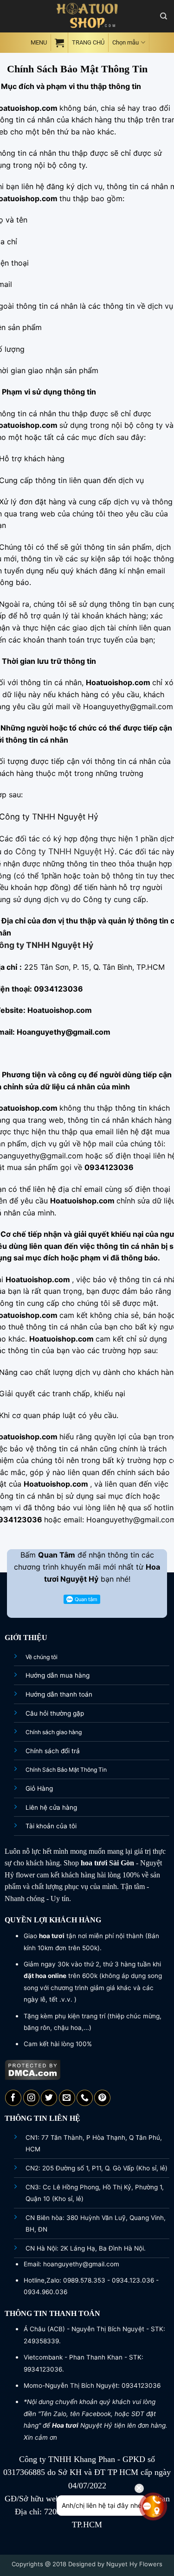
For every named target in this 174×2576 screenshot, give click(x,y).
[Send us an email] (67, 2098)
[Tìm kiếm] (164, 16)
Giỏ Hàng (39, 1788)
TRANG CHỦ (88, 42)
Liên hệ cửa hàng (51, 1807)
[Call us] (85, 2098)
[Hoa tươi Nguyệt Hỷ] (87, 16)
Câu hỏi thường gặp (55, 1713)
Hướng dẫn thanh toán (59, 1694)
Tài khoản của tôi (51, 1826)
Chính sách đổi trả (53, 1751)
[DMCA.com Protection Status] (33, 2069)
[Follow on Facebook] (13, 2098)
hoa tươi (94, 1863)
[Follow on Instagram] (31, 2098)
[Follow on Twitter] (49, 2098)
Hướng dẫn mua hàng (58, 1675)
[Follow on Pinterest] (102, 2098)
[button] (38, 42)
